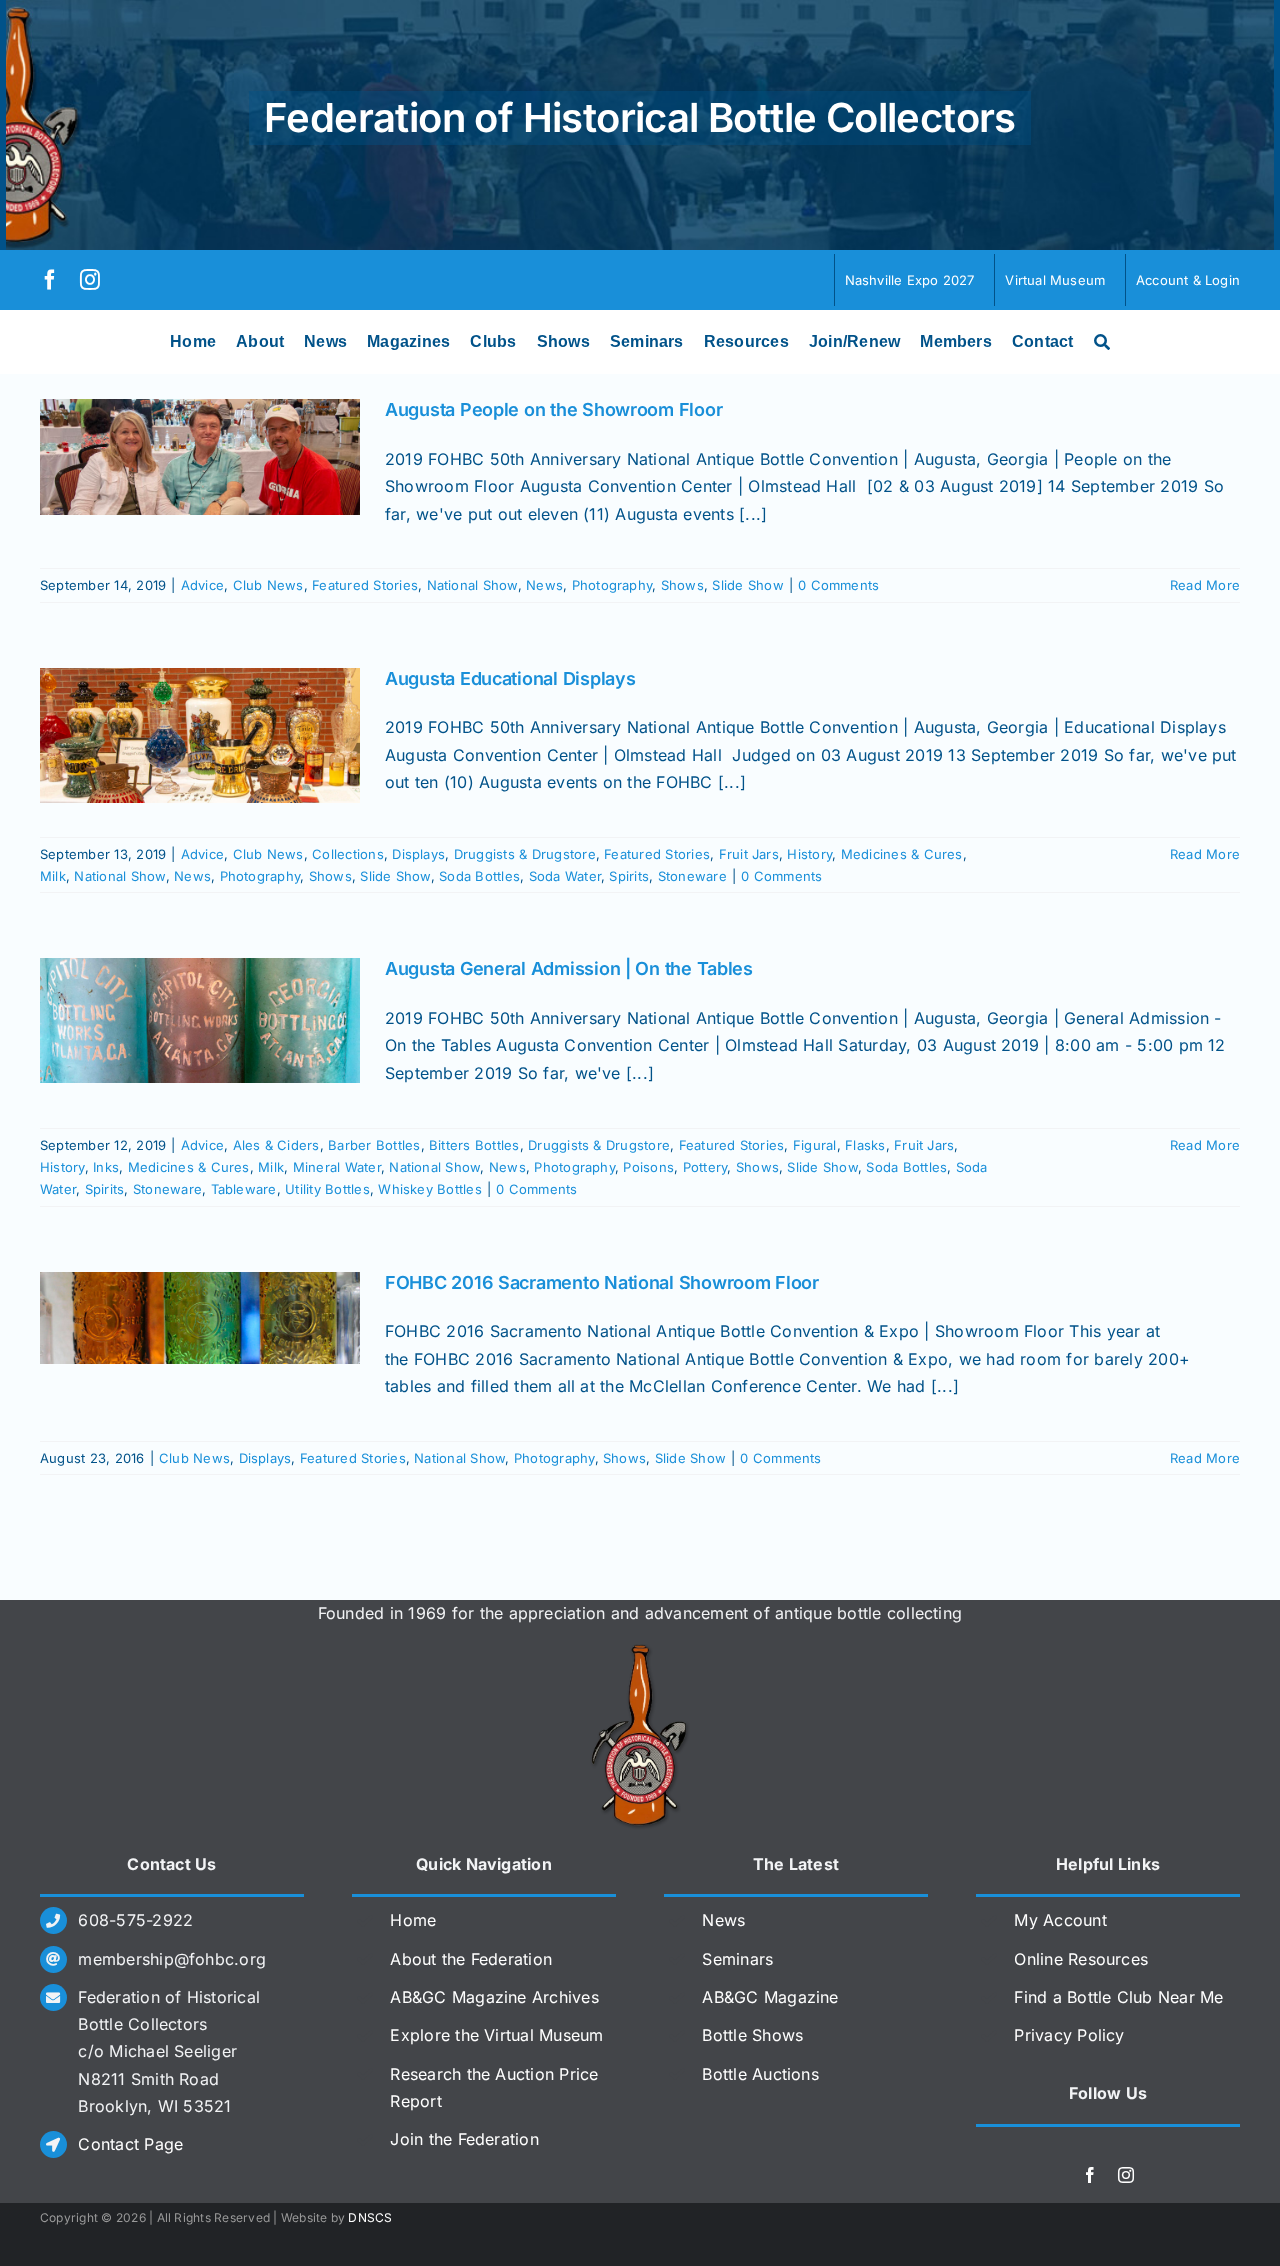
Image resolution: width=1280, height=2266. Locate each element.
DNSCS (370, 2217)
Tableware (244, 1189)
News (544, 585)
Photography (612, 585)
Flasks (865, 1145)
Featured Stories (365, 585)
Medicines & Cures (902, 854)
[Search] (1102, 342)
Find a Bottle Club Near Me (1118, 1997)
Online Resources (1081, 1959)
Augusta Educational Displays (510, 678)
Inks (106, 1167)
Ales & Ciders (276, 1145)
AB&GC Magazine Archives (494, 1997)
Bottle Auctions (760, 2074)
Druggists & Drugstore (525, 854)
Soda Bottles (479, 876)
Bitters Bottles (474, 1145)
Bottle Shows (752, 2035)
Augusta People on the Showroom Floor (553, 409)
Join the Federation (464, 2139)
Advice (202, 585)
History (809, 854)
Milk (53, 876)
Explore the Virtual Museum (496, 2035)
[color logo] (640, 1652)
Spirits (629, 876)
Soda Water (565, 876)
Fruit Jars (749, 854)
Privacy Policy (1069, 2035)
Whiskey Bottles (430, 1189)
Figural (815, 1145)
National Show (472, 585)
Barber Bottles (374, 1145)
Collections (348, 854)
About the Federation (471, 1959)
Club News (268, 585)
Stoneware (692, 876)
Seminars (737, 1959)
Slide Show (747, 585)
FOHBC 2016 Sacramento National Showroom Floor (602, 1282)
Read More (1205, 585)
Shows (682, 585)
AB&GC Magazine (770, 1997)
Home (413, 1920)
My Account (1060, 1920)
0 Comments (838, 585)
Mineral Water (337, 1167)
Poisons (648, 1167)
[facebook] (50, 280)
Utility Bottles (327, 1189)
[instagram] (90, 280)
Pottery (705, 1167)
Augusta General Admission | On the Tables (569, 968)
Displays (418, 854)
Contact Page (130, 2144)
